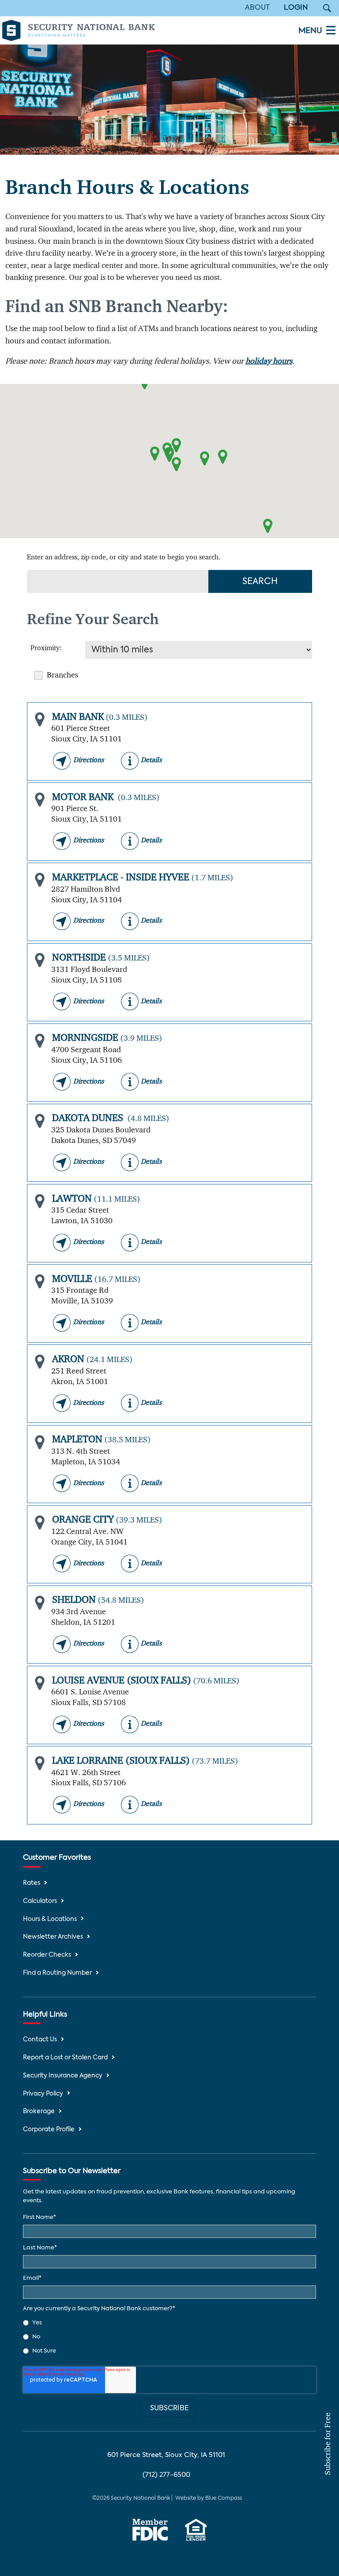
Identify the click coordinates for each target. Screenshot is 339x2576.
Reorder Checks (47, 1955)
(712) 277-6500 (166, 2475)
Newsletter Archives (53, 1937)
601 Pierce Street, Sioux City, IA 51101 (166, 2455)
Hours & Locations (50, 1919)
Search (260, 582)
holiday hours (269, 361)
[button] (155, 454)
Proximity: (46, 648)
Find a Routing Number (57, 1973)
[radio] (169, 2323)
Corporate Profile (49, 2130)
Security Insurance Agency (63, 2076)
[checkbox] (169, 2337)
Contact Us (40, 2040)
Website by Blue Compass (209, 2498)
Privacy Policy (43, 2094)
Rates (32, 1883)
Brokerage (39, 2112)
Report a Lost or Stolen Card (65, 2058)
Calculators (40, 1901)
